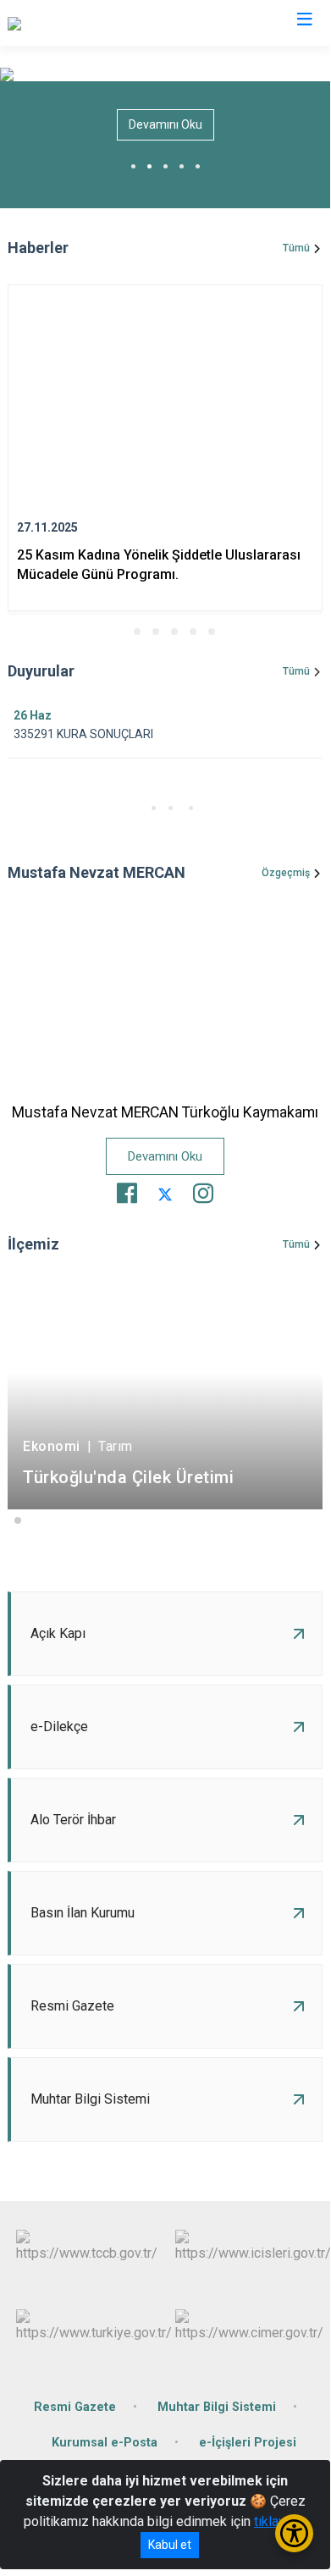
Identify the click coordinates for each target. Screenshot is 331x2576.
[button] (119, 632)
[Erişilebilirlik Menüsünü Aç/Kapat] (294, 2533)
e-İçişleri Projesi (248, 2443)
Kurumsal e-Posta (105, 2443)
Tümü (296, 248)
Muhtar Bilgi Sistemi (217, 2407)
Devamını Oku (165, 124)
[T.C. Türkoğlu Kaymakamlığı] (87, 23)
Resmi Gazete (75, 2407)
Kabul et (170, 2545)
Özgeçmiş (286, 873)
